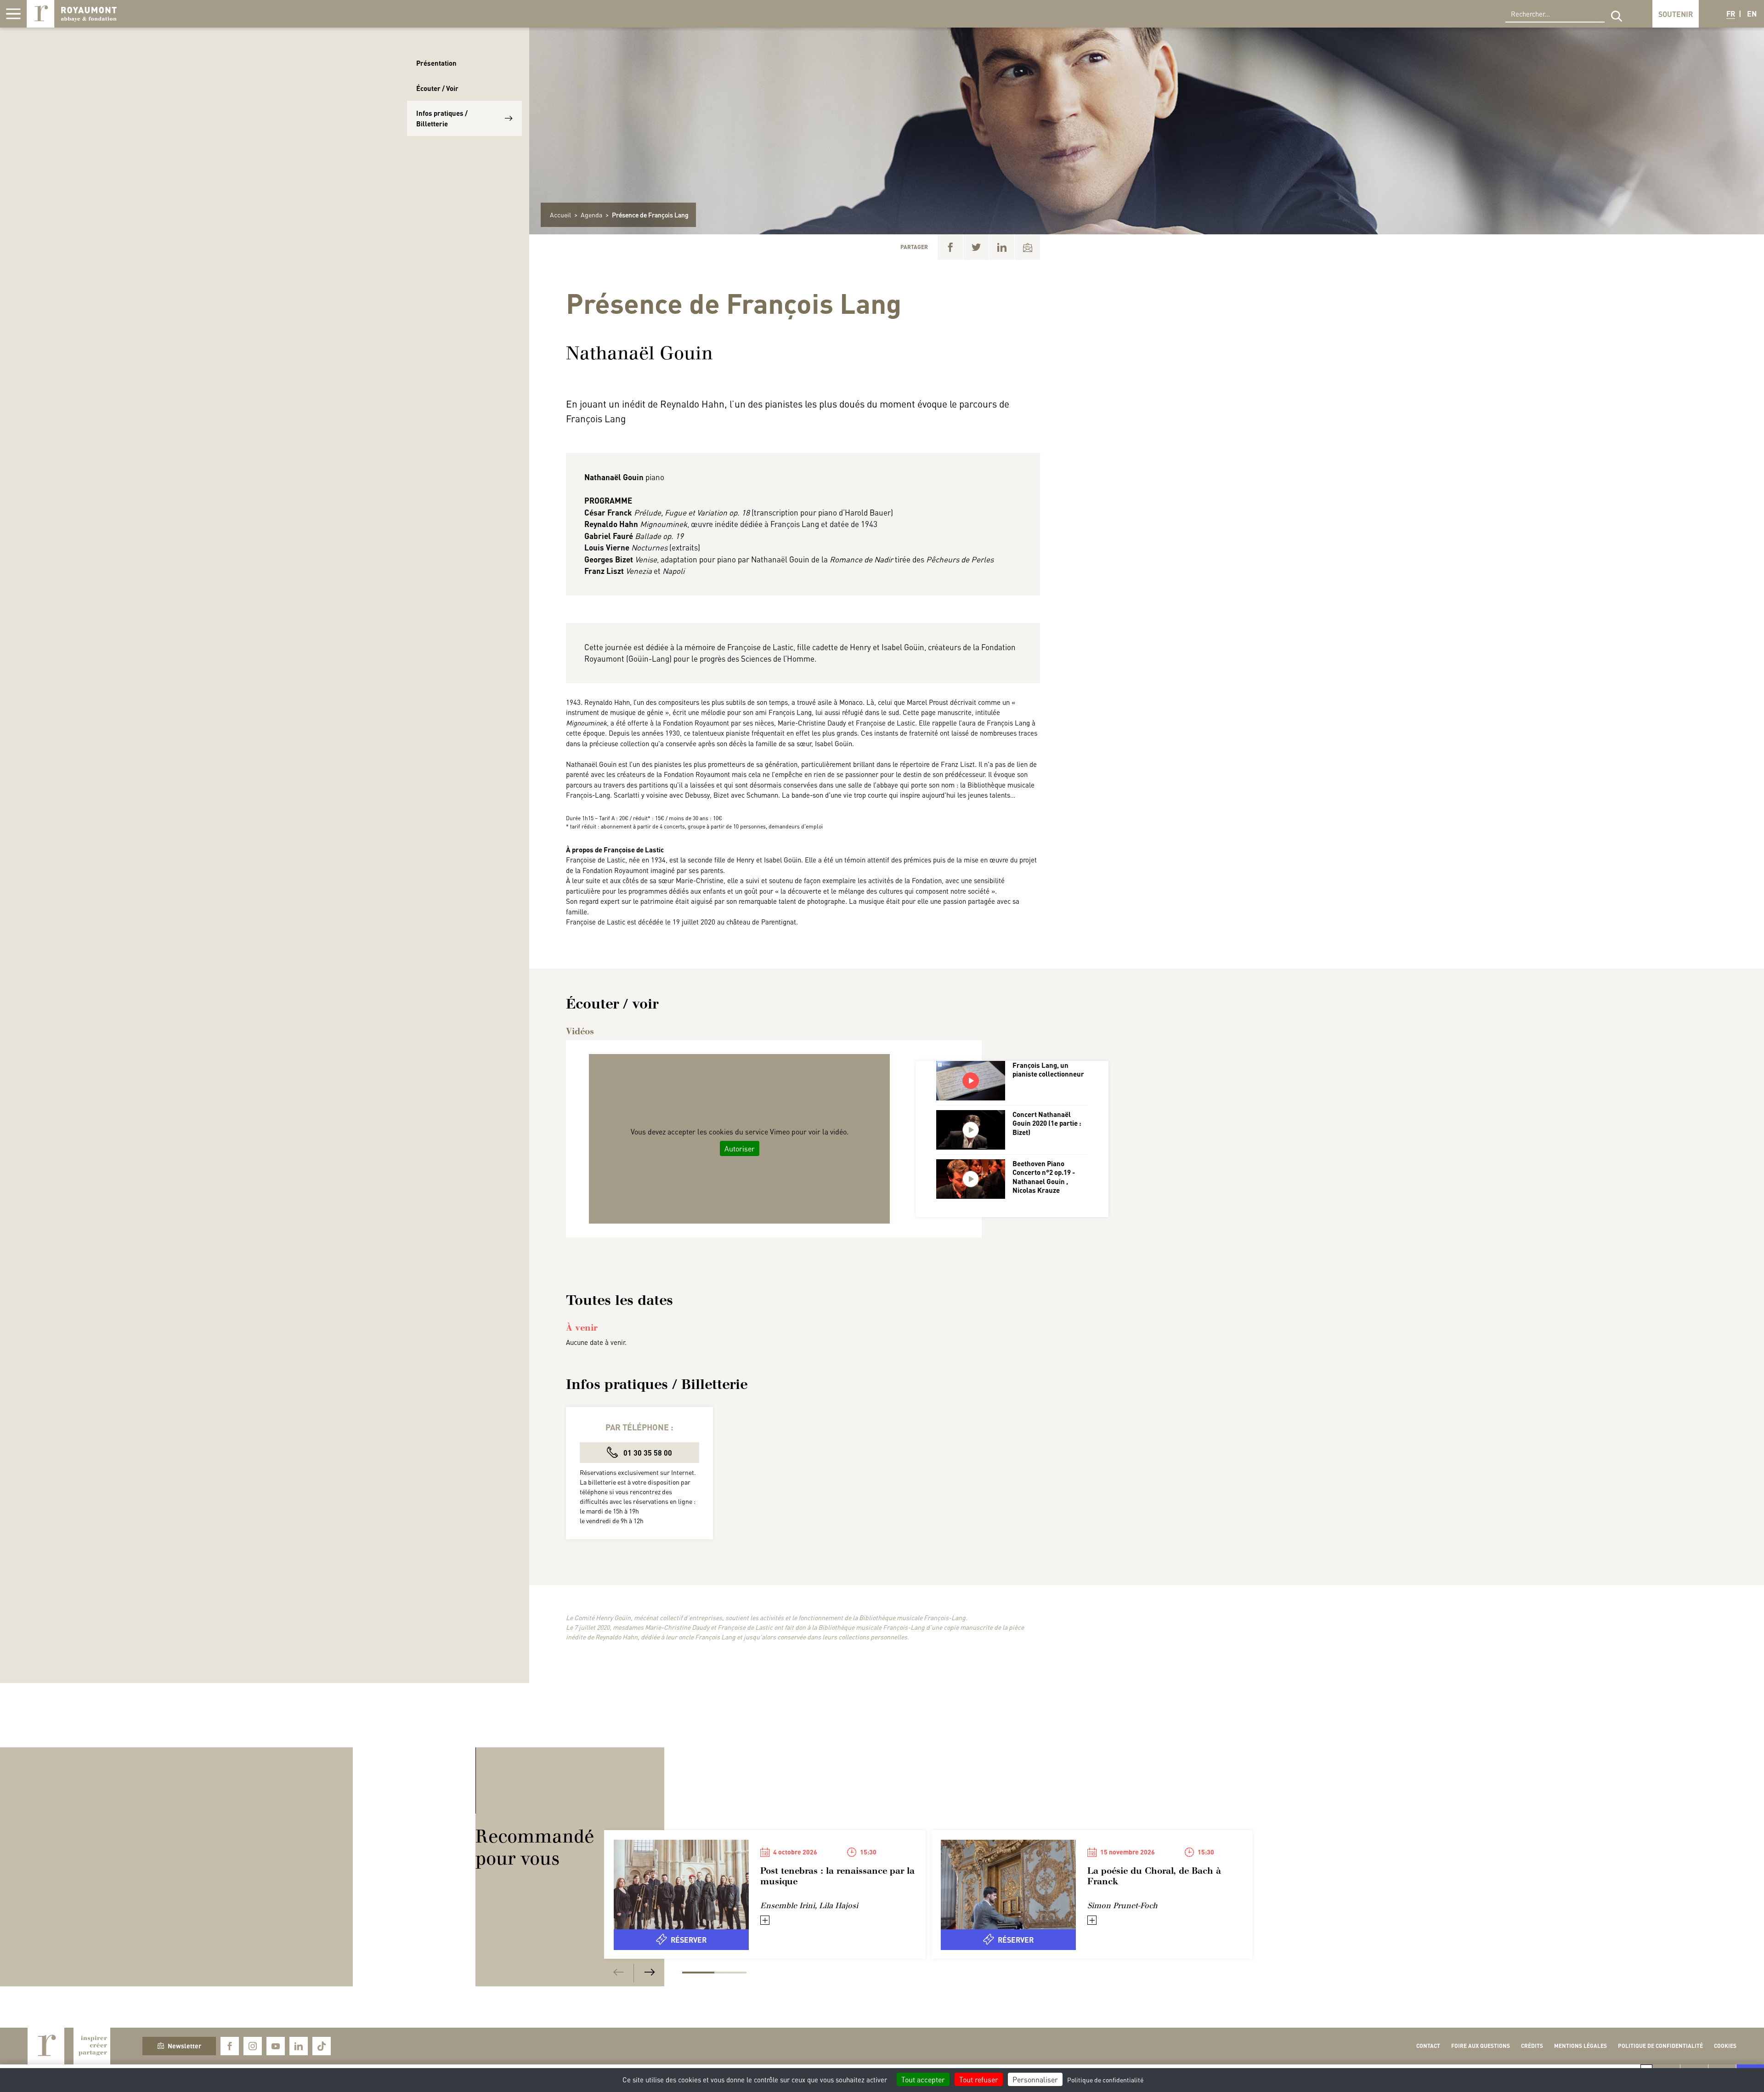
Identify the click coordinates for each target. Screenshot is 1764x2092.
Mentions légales (1580, 2046)
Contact (1428, 2046)
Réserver (689, 1940)
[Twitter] (976, 247)
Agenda (591, 215)
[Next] (650, 1973)
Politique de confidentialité (1660, 2046)
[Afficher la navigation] (13, 14)
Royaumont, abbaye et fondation (72, 14)
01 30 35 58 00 (647, 1453)
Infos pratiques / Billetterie (442, 118)
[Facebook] (950, 247)
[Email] (1027, 247)
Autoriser (740, 1148)
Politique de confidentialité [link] (1105, 2080)
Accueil (560, 215)
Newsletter (184, 2046)
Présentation (436, 63)
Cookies (1725, 2046)
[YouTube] (276, 2046)
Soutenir (1676, 14)
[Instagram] (253, 2046)
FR (1731, 14)
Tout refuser (979, 2079)
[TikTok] (322, 2046)
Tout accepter (923, 2079)
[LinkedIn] (1002, 247)
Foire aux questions (1481, 2046)
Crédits (1532, 2046)
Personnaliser (1035, 2079)
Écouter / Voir (437, 88)
